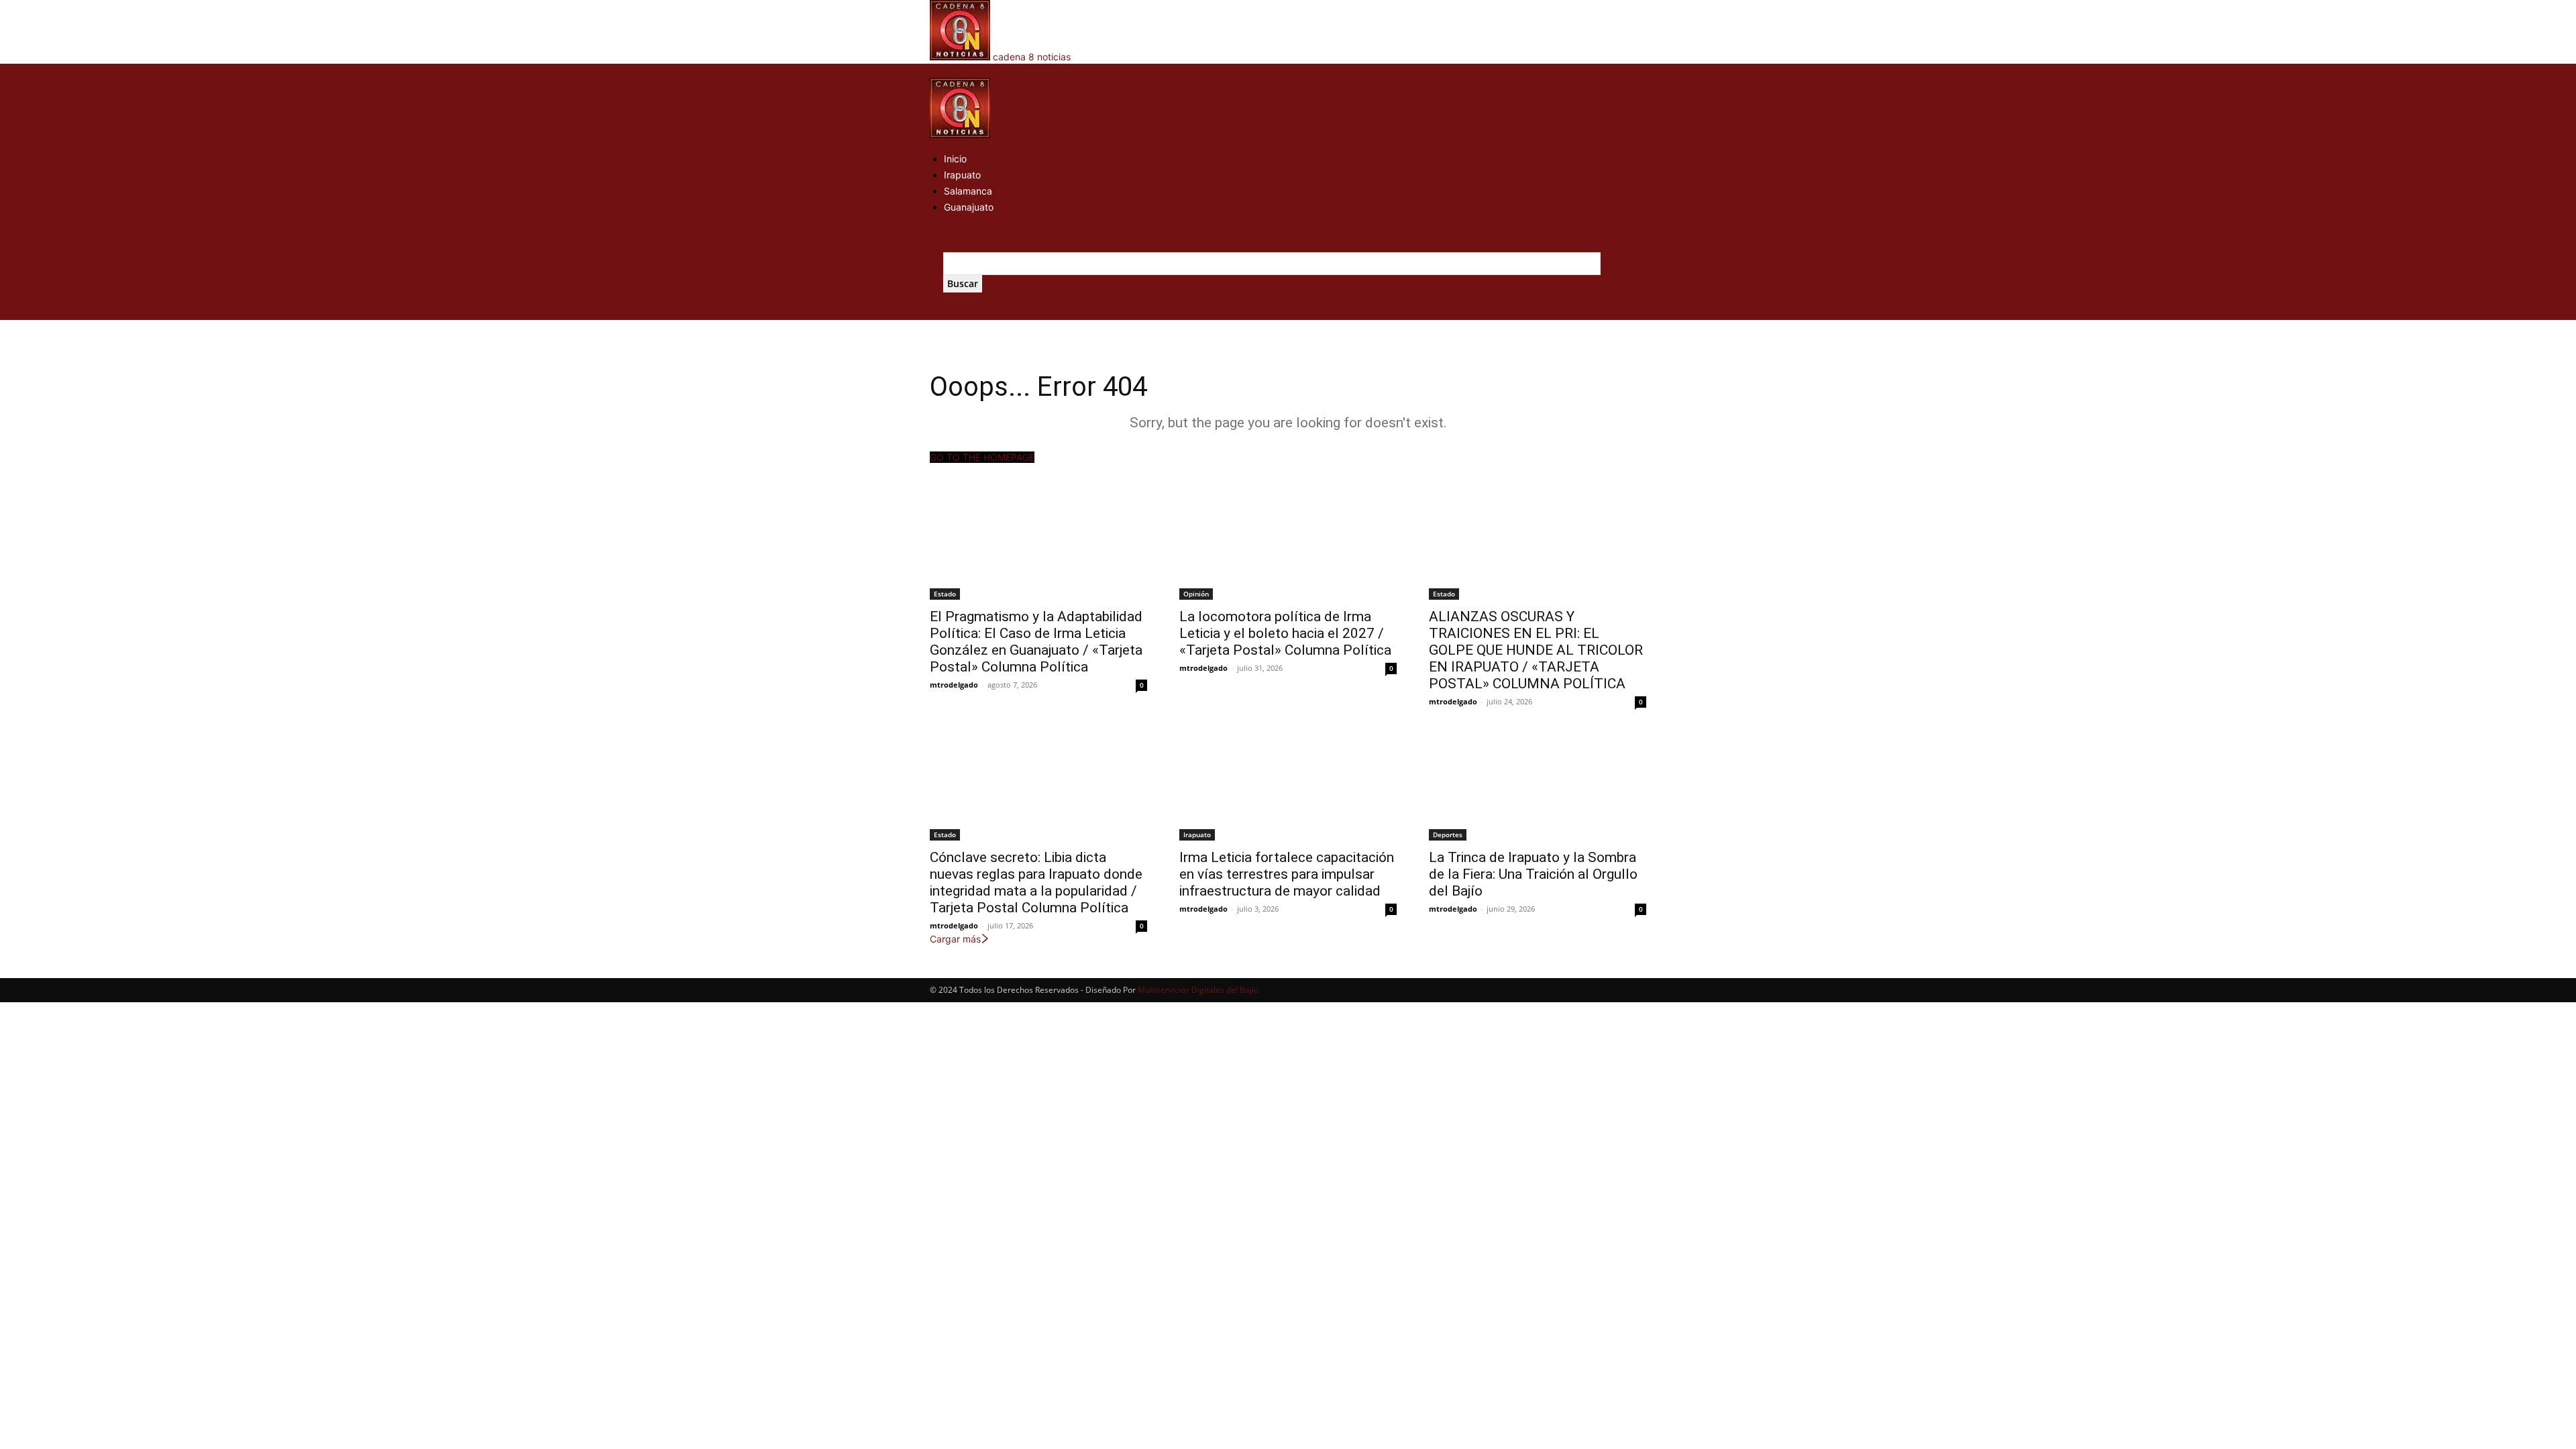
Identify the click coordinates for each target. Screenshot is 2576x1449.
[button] (934, 71)
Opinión (1196, 594)
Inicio (955, 159)
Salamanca (968, 191)
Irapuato (962, 175)
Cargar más (955, 939)
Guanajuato (969, 207)
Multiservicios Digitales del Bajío (1198, 990)
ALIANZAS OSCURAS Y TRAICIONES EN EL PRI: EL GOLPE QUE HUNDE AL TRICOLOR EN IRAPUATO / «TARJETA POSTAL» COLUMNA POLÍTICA (1536, 650)
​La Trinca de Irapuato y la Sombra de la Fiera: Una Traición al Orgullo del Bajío (1533, 874)
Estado (945, 594)
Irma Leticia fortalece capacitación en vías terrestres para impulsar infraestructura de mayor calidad (1287, 874)
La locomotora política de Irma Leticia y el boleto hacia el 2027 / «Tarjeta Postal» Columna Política (1285, 633)
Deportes (1448, 835)
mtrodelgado (954, 685)
